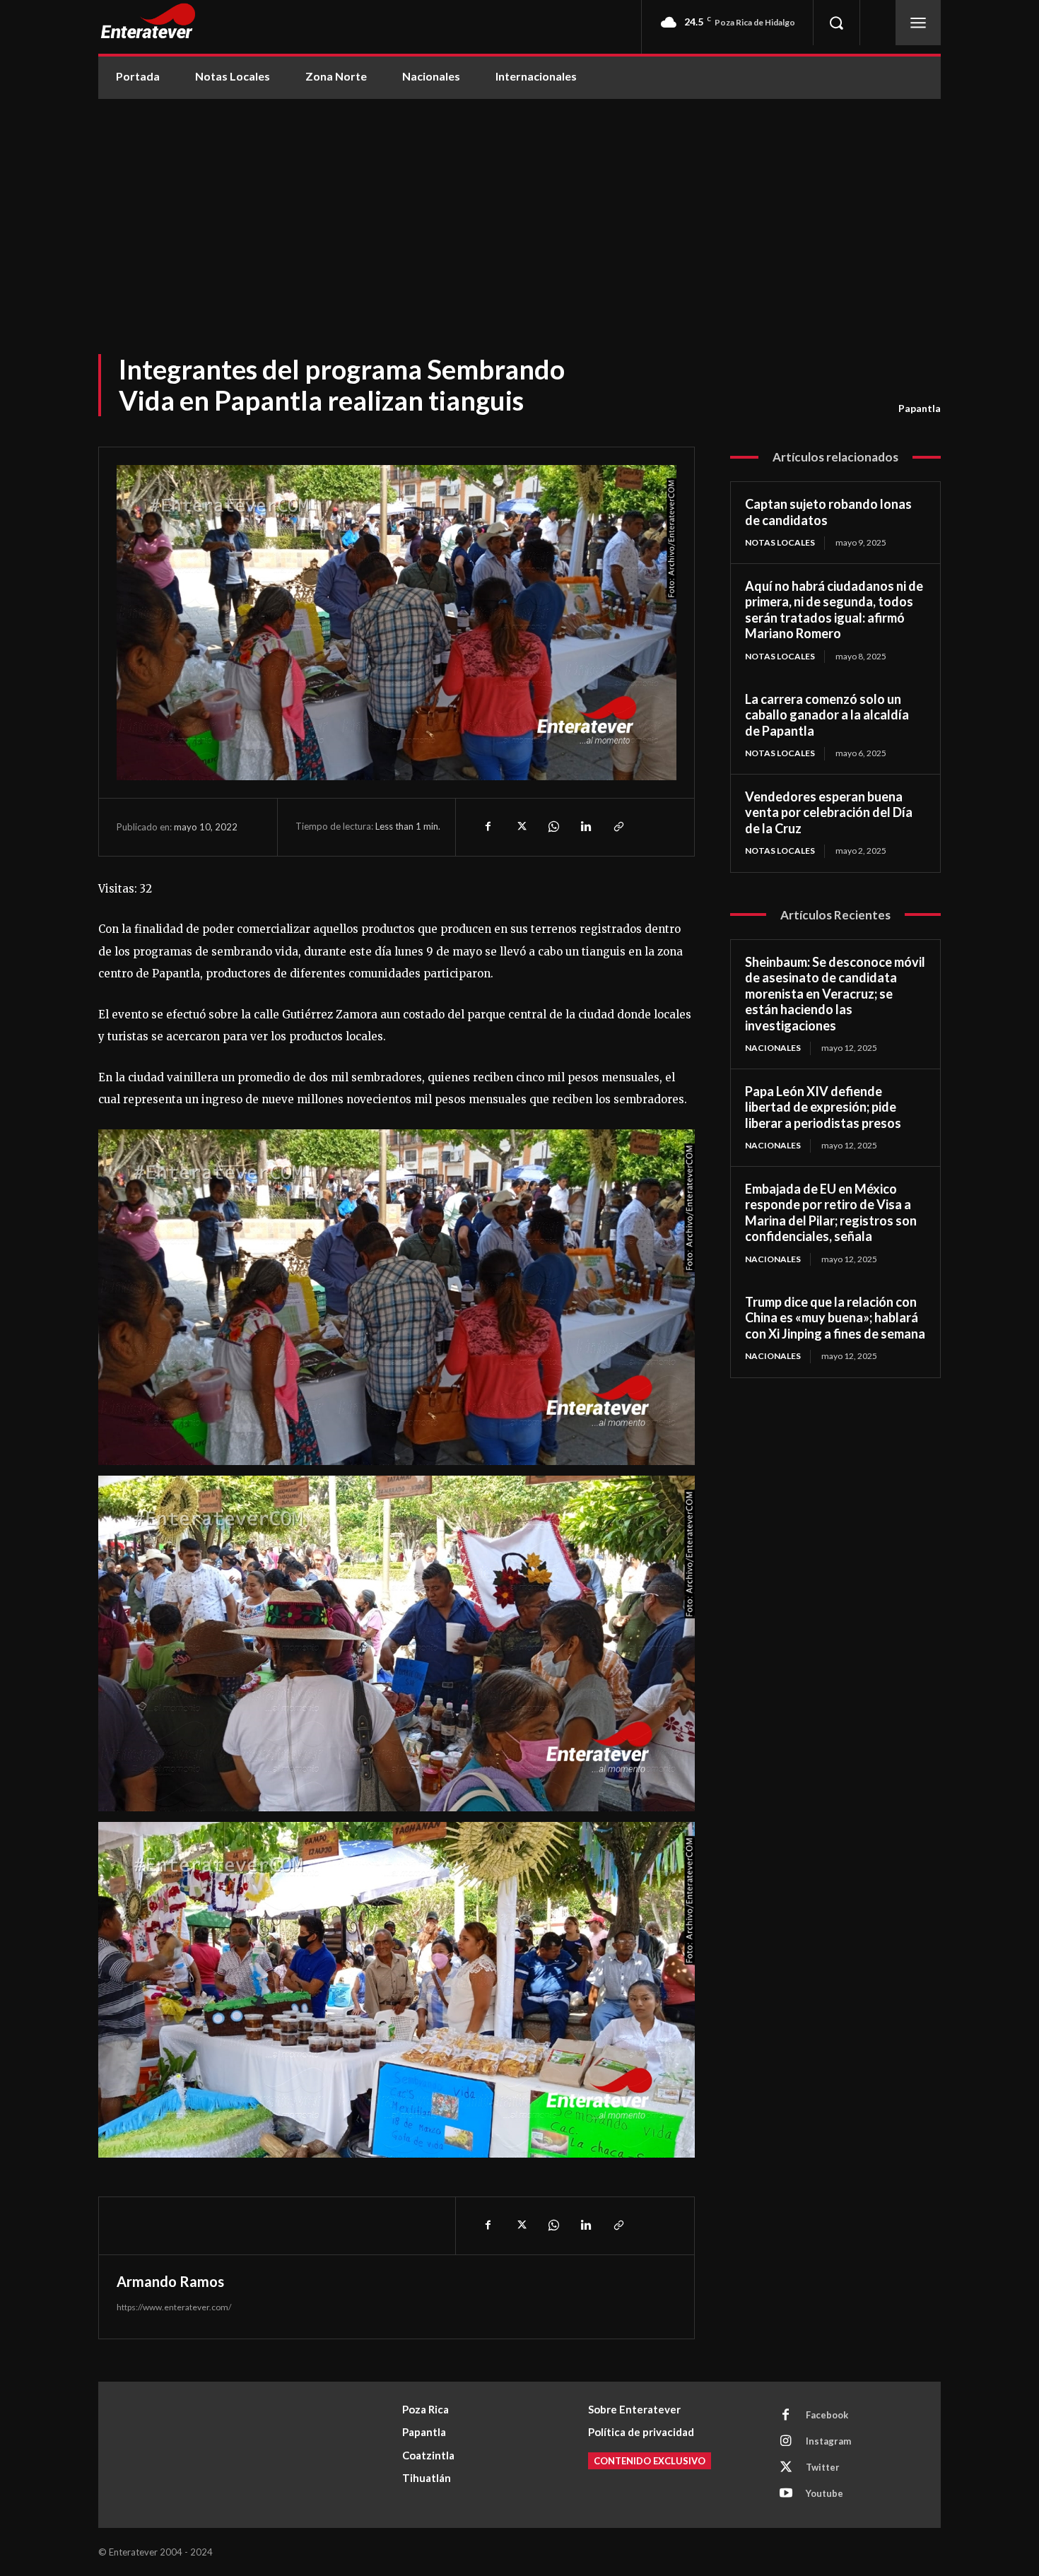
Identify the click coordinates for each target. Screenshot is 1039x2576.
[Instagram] (786, 2442)
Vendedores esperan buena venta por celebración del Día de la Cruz (829, 812)
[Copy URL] (618, 827)
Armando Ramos (170, 2281)
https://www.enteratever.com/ (174, 2307)
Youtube (824, 2493)
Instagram (828, 2441)
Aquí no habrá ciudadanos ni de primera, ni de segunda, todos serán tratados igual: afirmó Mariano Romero (834, 610)
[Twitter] (520, 827)
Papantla (920, 408)
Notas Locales (780, 542)
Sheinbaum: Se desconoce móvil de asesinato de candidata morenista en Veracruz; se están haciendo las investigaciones (835, 994)
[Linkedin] (585, 827)
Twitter (823, 2467)
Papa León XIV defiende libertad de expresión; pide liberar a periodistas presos (823, 1107)
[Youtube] (786, 2494)
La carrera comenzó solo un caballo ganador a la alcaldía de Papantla (827, 715)
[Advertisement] (519, 205)
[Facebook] (488, 827)
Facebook (827, 2415)
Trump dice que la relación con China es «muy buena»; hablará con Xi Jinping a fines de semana (835, 1318)
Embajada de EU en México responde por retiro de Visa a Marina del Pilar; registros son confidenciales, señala (831, 1213)
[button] (836, 23)
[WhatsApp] (553, 827)
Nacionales (773, 1048)
